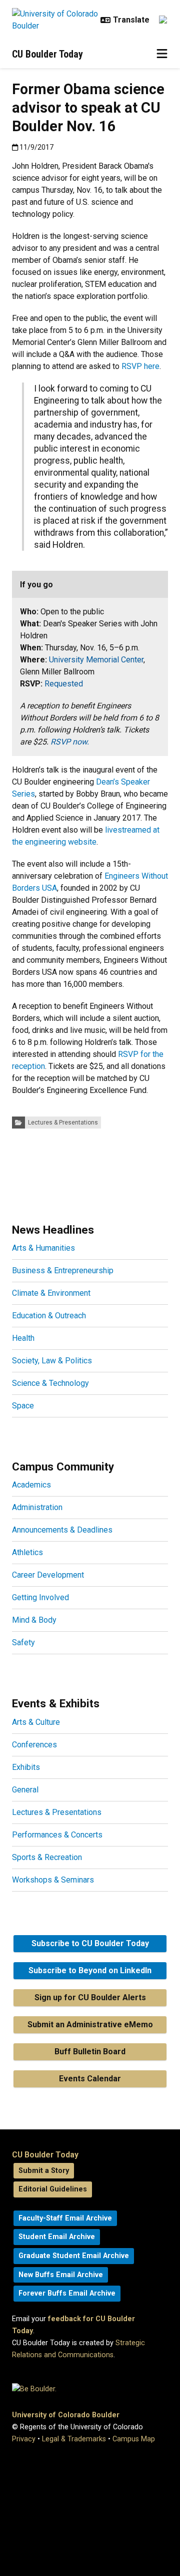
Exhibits (26, 1767)
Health (23, 1338)
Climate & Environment (51, 1293)
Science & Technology (50, 1383)
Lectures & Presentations (63, 1123)
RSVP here (140, 366)
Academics (31, 1485)
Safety (23, 1642)
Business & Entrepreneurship (63, 1270)
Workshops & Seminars (53, 1880)
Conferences (34, 1745)
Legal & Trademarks (74, 2439)
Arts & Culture (36, 1722)
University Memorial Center (96, 660)
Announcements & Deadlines (62, 1530)
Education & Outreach (49, 1316)
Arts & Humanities (43, 1248)
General (25, 1790)
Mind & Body (34, 1620)
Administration (37, 1507)
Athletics (27, 1552)
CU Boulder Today (47, 54)
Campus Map (134, 2439)
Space (23, 1406)
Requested (64, 684)
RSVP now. (70, 742)
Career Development (48, 1575)
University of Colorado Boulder (66, 2415)
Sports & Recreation (47, 1857)
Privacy (24, 2439)
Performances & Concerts (57, 1835)
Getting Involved (40, 1597)
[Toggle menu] (162, 54)
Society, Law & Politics (52, 1361)
